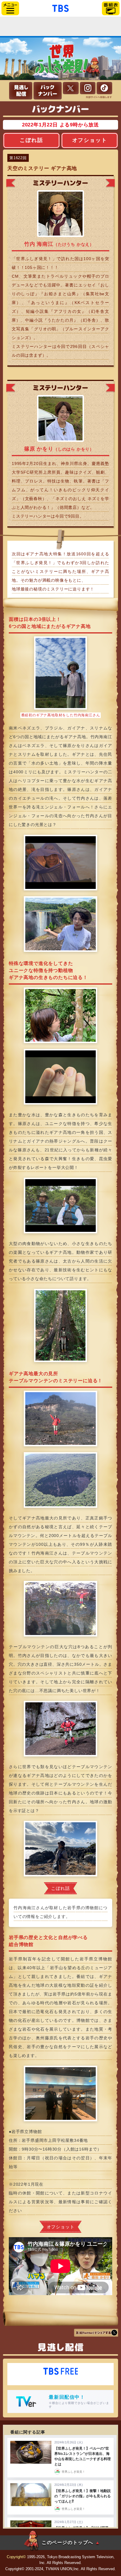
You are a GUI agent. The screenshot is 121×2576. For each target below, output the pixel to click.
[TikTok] (104, 88)
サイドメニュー (10, 8)
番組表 (111, 8)
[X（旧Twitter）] (71, 88)
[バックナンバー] (48, 91)
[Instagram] (88, 88)
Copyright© (16, 2557)
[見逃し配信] (21, 91)
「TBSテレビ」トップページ (60, 8)
